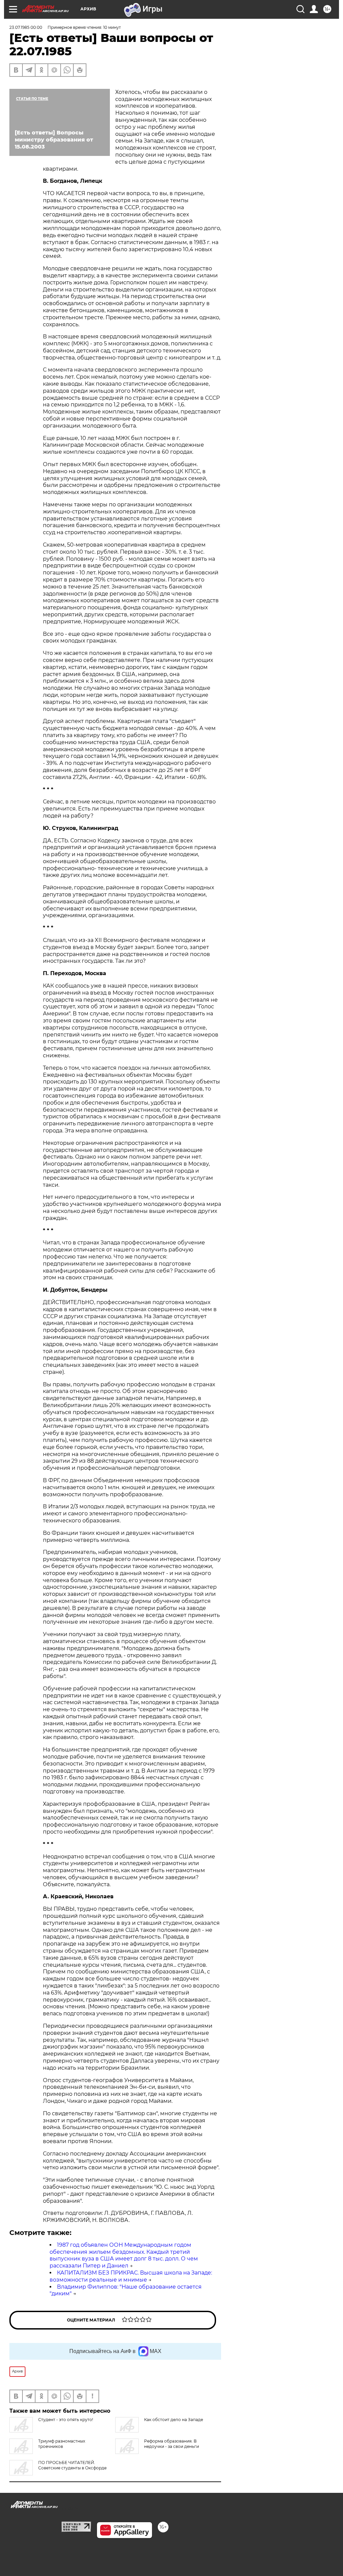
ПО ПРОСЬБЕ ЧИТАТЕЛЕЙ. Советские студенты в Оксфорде (72, 2465)
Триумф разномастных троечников (62, 2444)
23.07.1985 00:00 (26, 27)
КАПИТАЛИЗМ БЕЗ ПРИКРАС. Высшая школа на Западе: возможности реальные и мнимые (131, 2276)
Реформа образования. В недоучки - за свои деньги (171, 2444)
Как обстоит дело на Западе (174, 2420)
